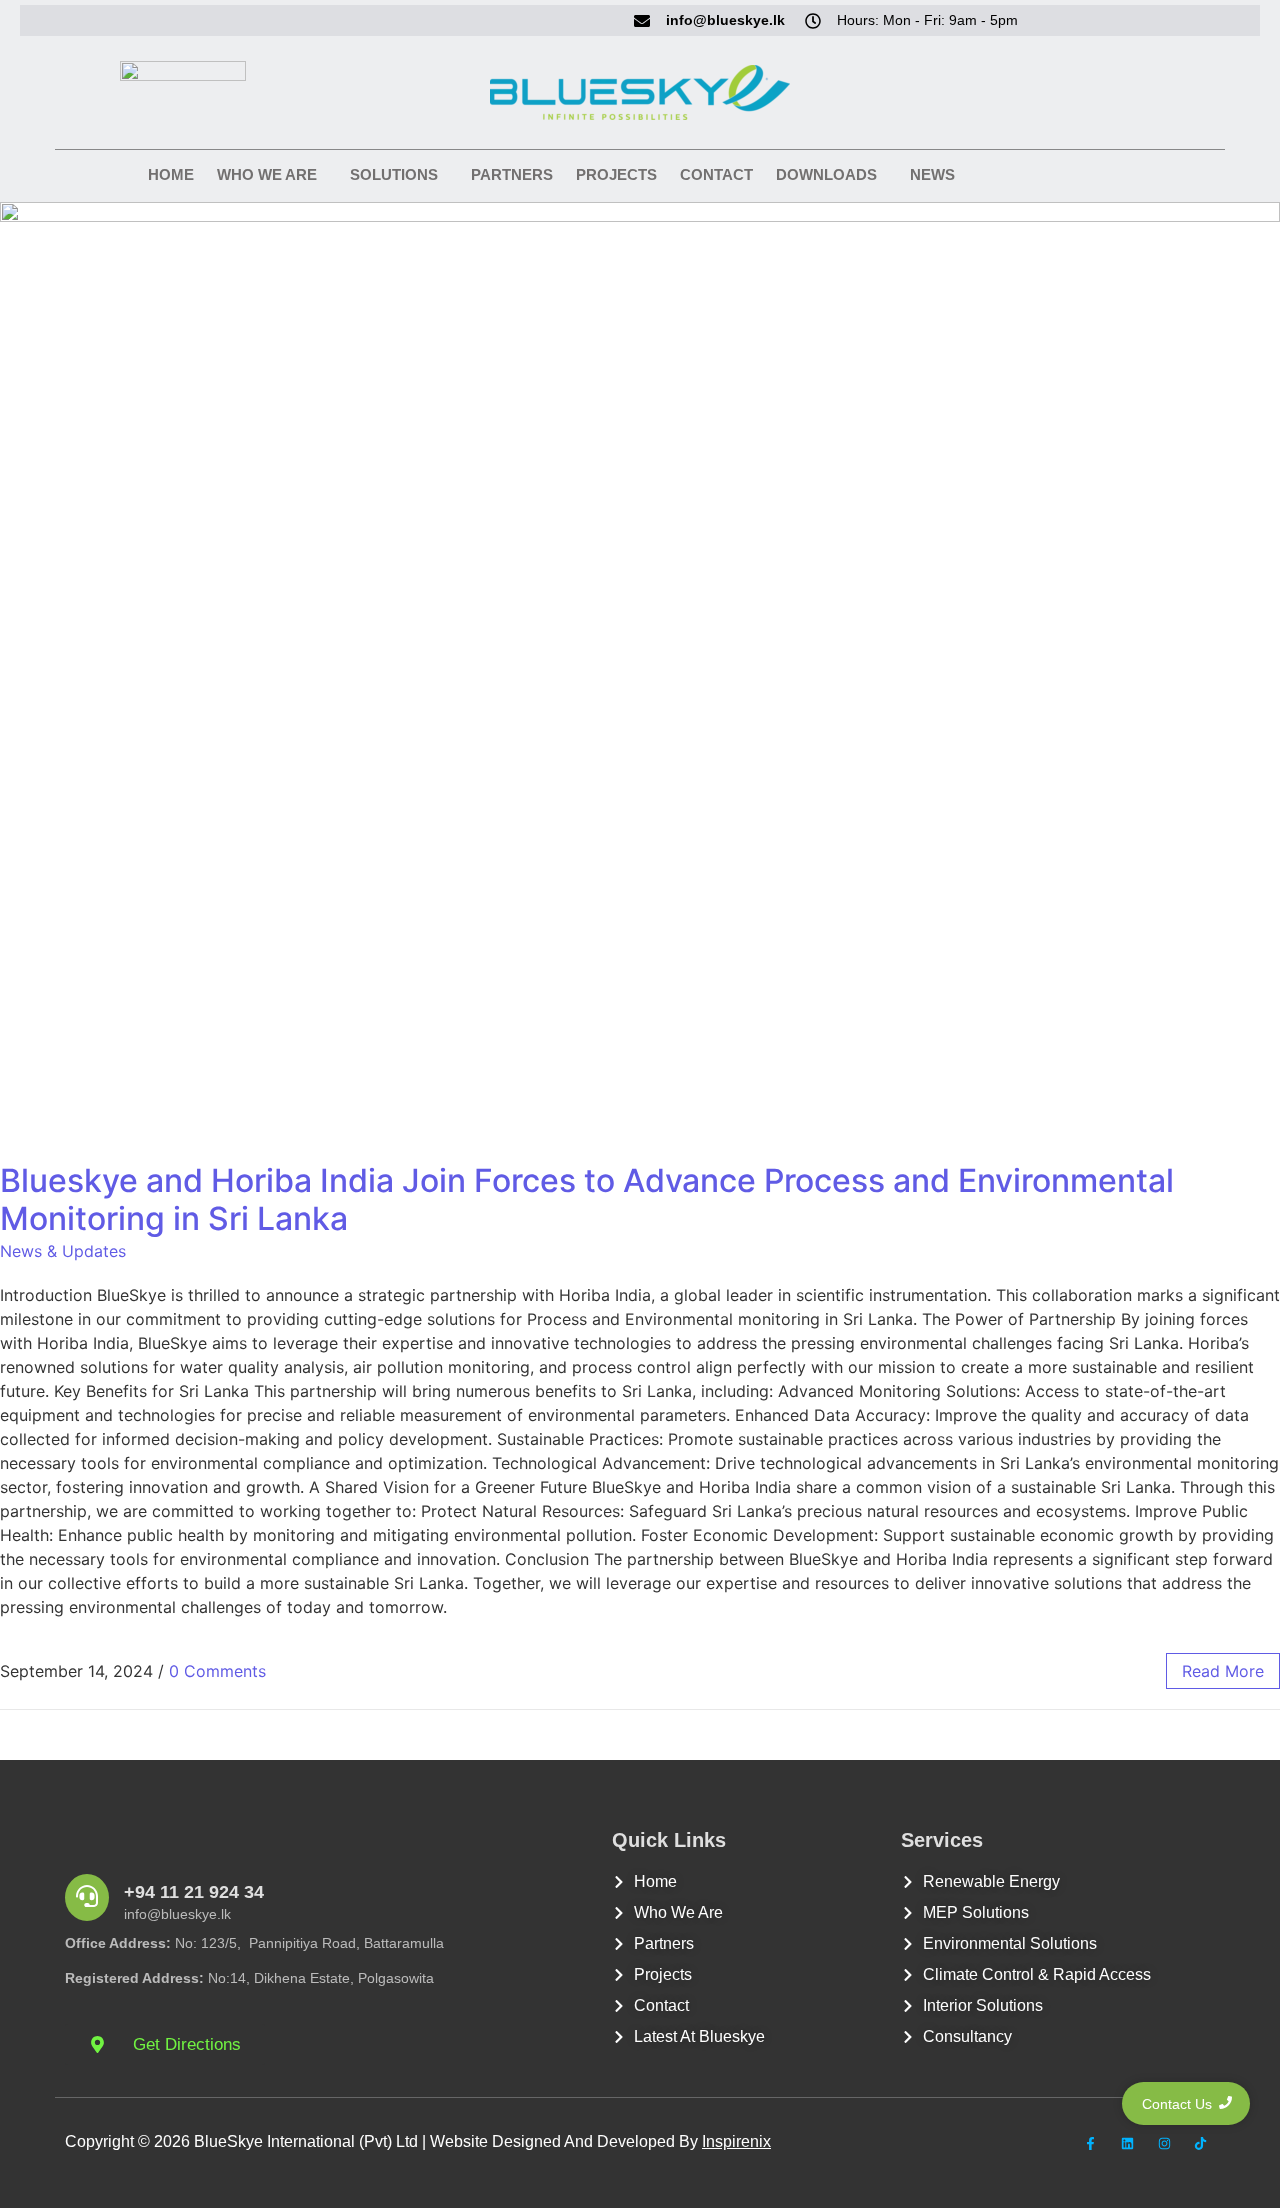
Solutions (394, 174)
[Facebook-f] (1091, 2144)
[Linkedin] (1127, 2144)
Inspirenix (736, 2141)
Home (171, 174)
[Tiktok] (1200, 2144)
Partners (512, 174)
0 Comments (217, 1671)
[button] (272, 174)
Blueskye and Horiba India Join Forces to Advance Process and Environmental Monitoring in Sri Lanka (587, 1199)
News (932, 174)
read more (1223, 1671)
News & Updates (63, 1251)
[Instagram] (1164, 2144)
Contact (716, 174)
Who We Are (267, 174)
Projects (616, 174)
